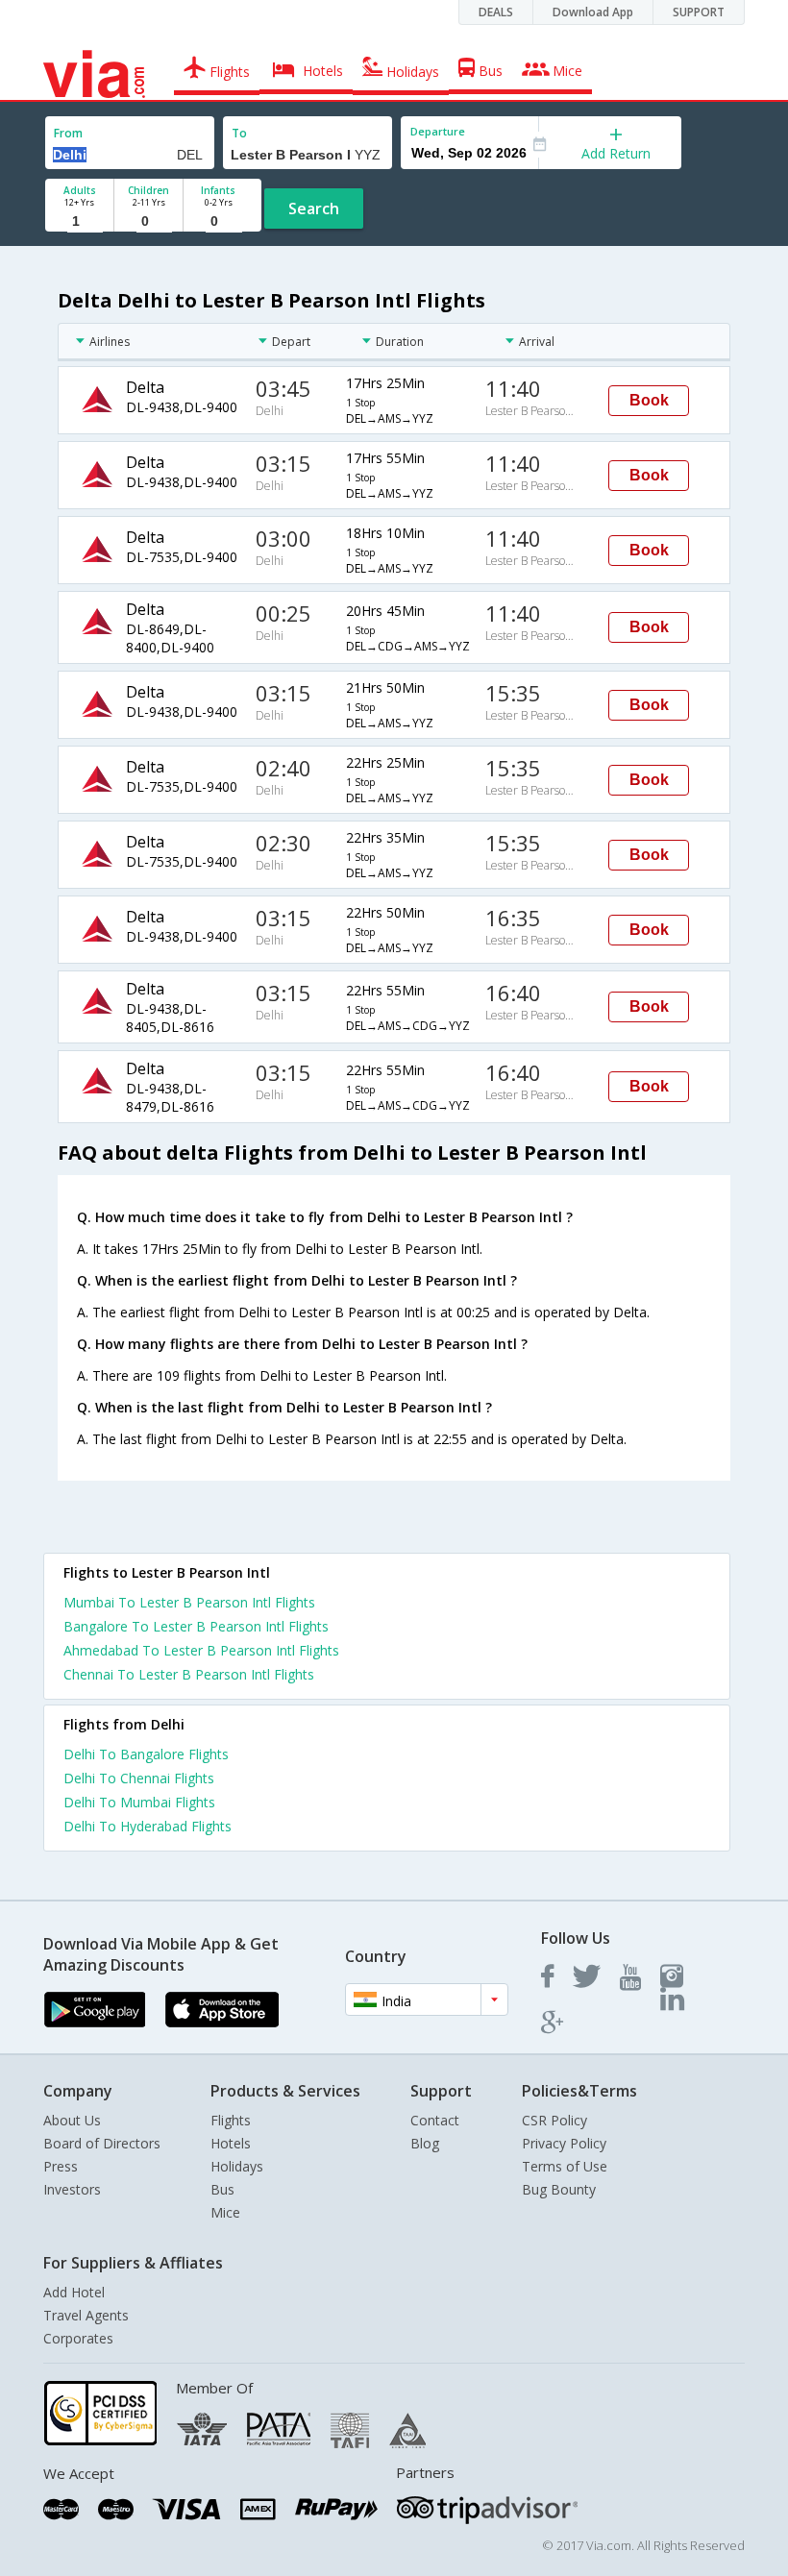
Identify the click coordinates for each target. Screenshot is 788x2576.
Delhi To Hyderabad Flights (148, 1826)
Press (61, 2166)
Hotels (231, 2143)
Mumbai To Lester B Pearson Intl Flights (189, 1602)
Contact (435, 2120)
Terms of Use (565, 2166)
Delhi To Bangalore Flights (146, 1754)
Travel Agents (86, 2315)
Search (314, 209)
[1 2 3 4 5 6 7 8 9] (79, 221)
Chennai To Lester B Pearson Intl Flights (189, 1674)
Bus (222, 2189)
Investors (72, 2189)
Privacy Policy (564, 2143)
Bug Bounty (559, 2189)
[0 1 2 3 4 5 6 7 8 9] (148, 221)
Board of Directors (102, 2143)
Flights (231, 2120)
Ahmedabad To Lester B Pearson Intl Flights (201, 1650)
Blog (425, 2143)
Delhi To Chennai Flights (139, 1778)
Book (649, 400)
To (239, 133)
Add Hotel (74, 2292)
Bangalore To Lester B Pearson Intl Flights (196, 1626)
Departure (438, 131)
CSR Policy (554, 2120)
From (68, 133)
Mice (225, 2212)
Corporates (78, 2338)
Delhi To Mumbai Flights (139, 1802)
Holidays (237, 2166)
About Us (72, 2120)
